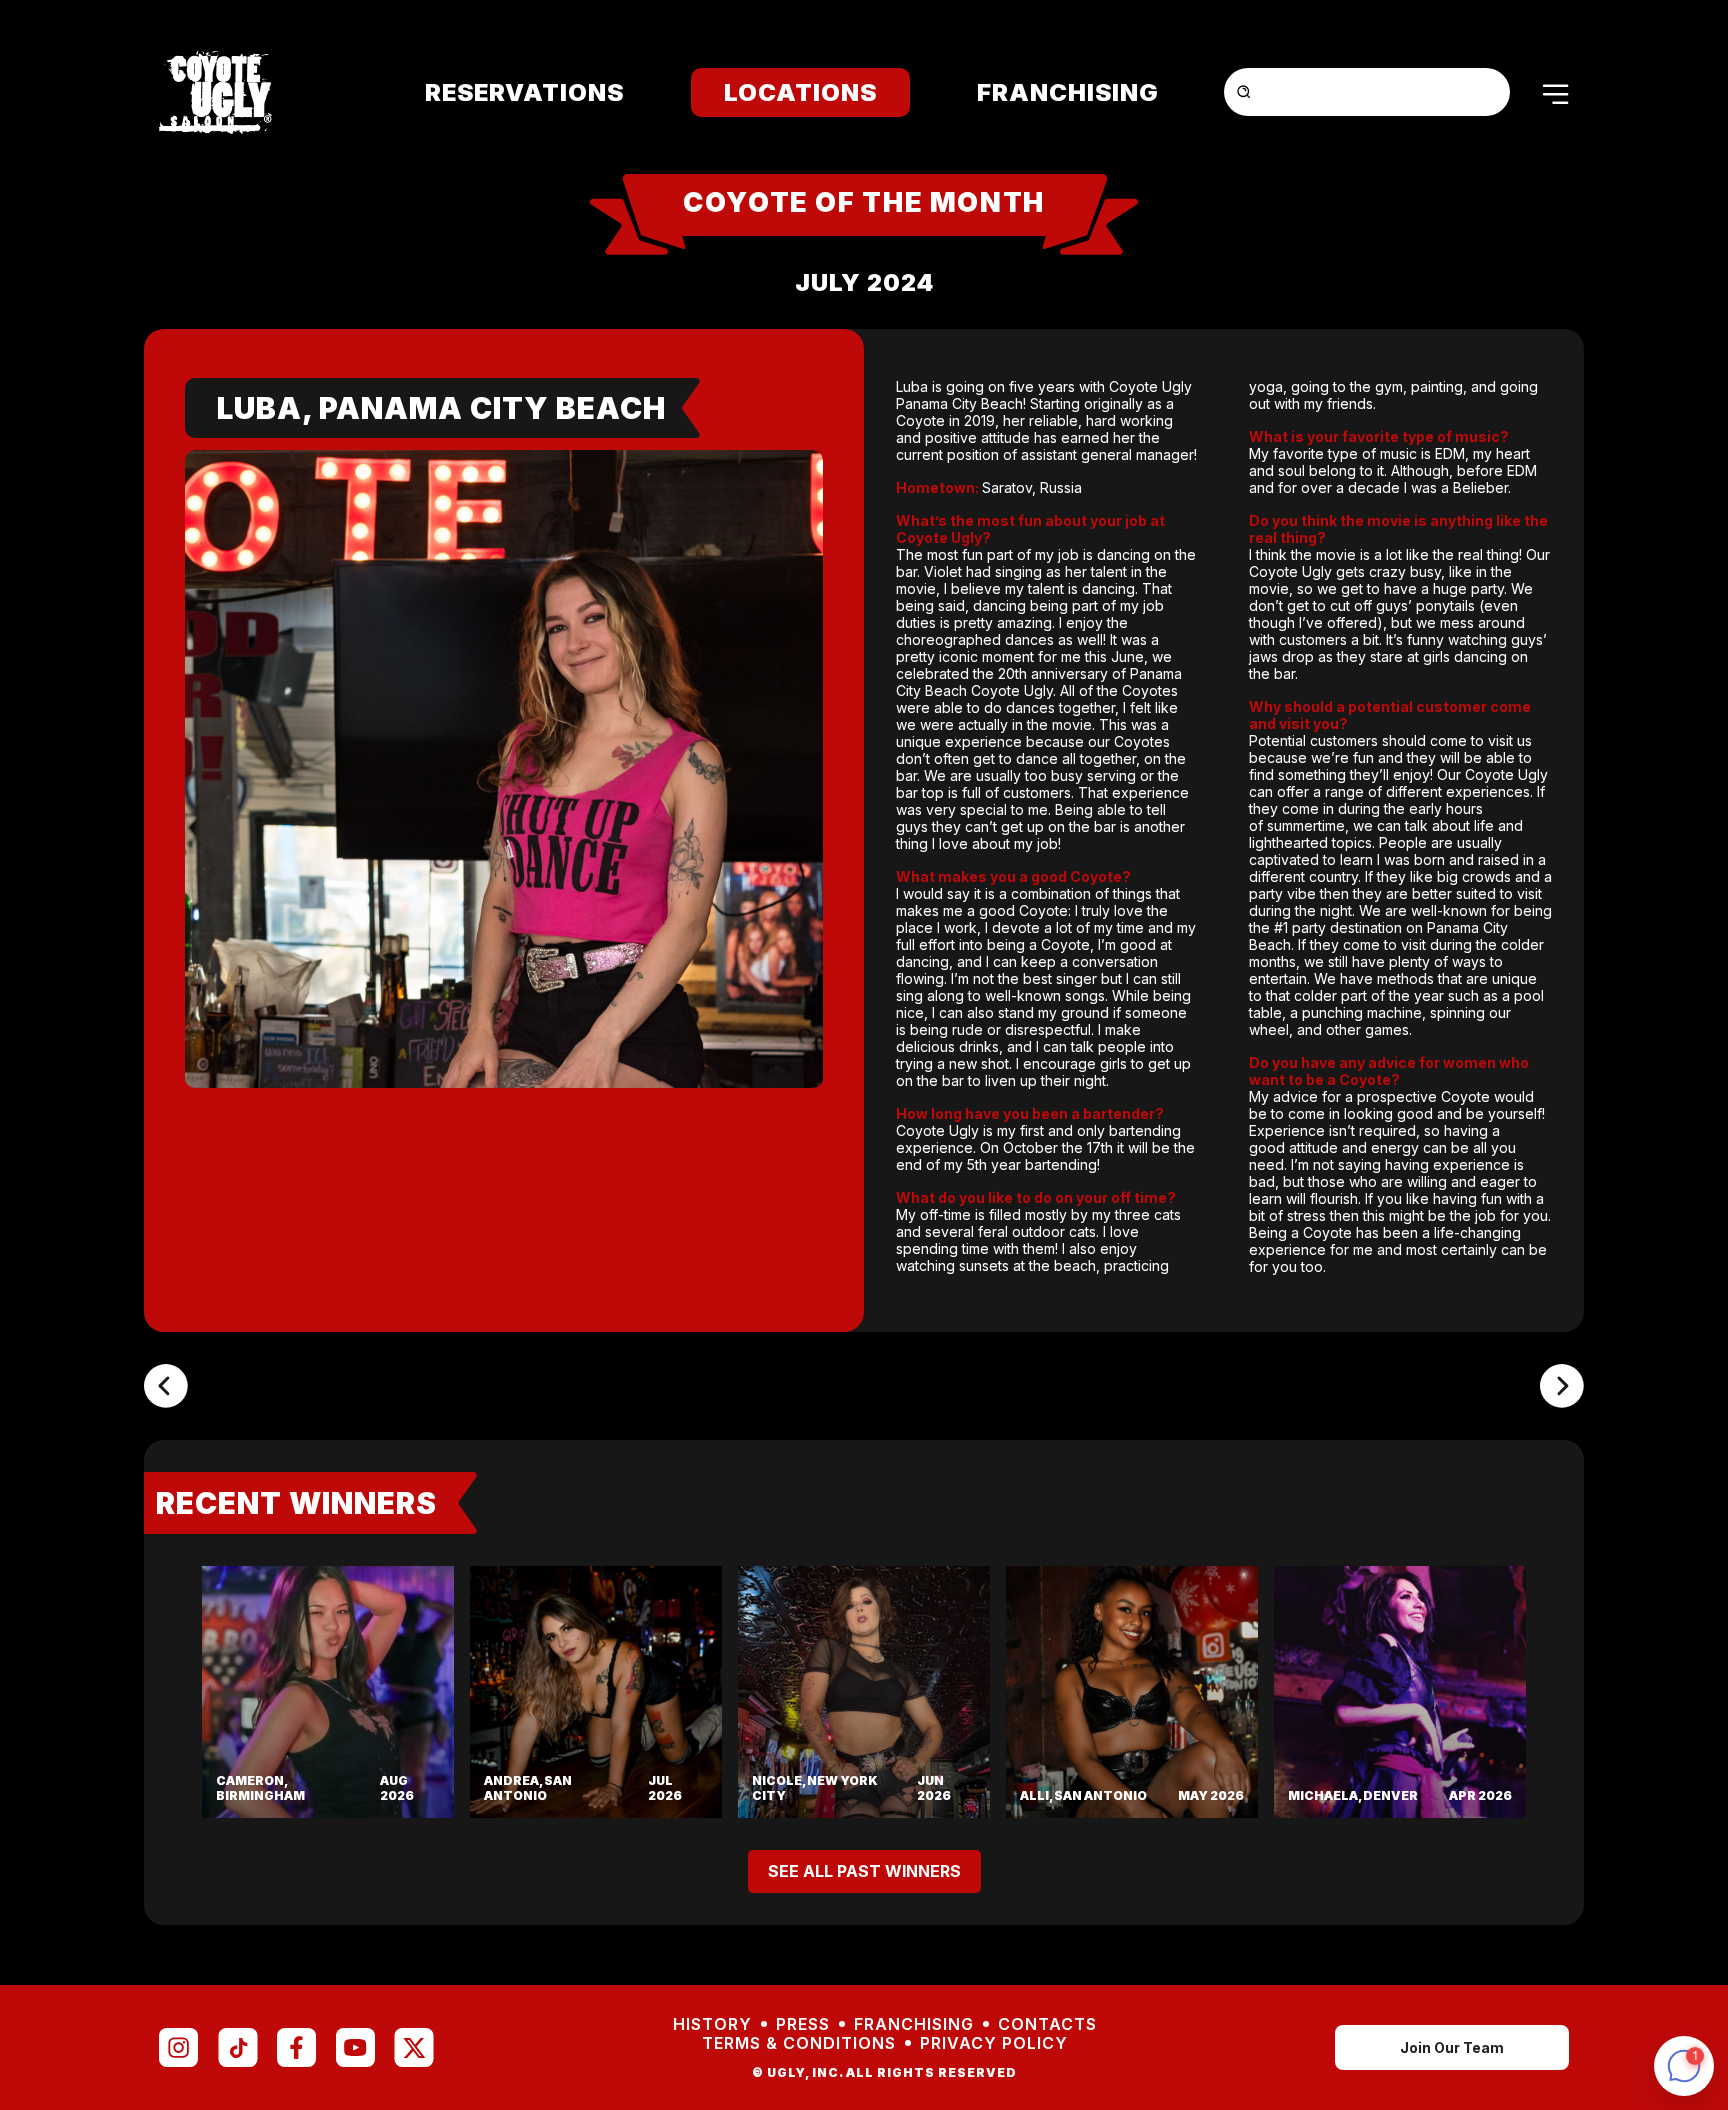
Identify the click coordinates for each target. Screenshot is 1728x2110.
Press (803, 2024)
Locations (800, 92)
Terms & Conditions (799, 2043)
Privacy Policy (994, 2043)
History (712, 2024)
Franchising (1068, 92)
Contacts (1047, 2024)
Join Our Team (1452, 2047)
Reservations (524, 92)
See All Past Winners (864, 1871)
